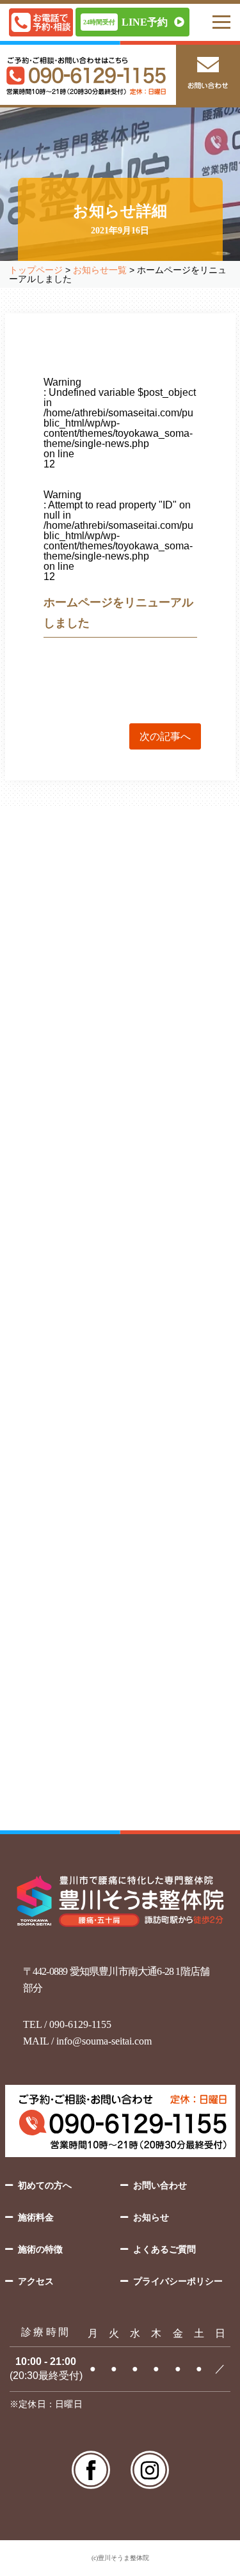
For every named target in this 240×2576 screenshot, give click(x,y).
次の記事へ (165, 736)
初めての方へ (45, 2185)
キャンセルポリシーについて (68, 1361)
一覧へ (120, 1535)
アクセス (36, 2281)
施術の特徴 (40, 2249)
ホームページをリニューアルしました (86, 1463)
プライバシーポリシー (178, 2281)
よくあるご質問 (164, 2249)
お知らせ (151, 2217)
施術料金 (36, 2217)
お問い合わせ (160, 2185)
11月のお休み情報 (46, 1412)
